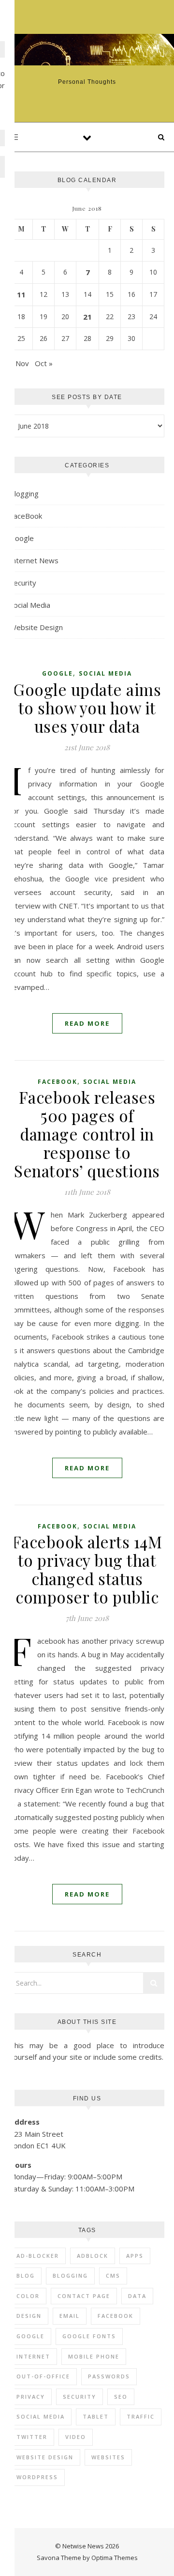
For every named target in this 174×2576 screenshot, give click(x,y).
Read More (87, 1023)
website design (45, 2457)
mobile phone (94, 2356)
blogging (70, 2275)
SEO (121, 2397)
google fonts (89, 2336)
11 (21, 294)
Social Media (30, 605)
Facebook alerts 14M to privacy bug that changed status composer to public (87, 1569)
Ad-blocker (38, 2256)
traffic (141, 2416)
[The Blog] (87, 50)
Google (22, 538)
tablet (96, 2416)
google (30, 2336)
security (80, 2397)
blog (26, 2275)
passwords (109, 2376)
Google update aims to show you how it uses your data (87, 708)
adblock (93, 2256)
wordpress (37, 2477)
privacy (31, 2397)
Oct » (44, 363)
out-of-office (43, 2376)
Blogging (24, 494)
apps (135, 2256)
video (76, 2437)
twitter (32, 2437)
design (29, 2316)
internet (33, 2356)
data (137, 2296)
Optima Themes (115, 2558)
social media (41, 2416)
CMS (113, 2275)
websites (108, 2457)
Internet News (34, 560)
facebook (116, 2316)
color (28, 2296)
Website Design (36, 627)
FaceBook (26, 516)
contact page (84, 2296)
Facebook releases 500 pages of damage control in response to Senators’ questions (87, 1134)
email (70, 2316)
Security (23, 583)
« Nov (19, 363)
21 (87, 317)
